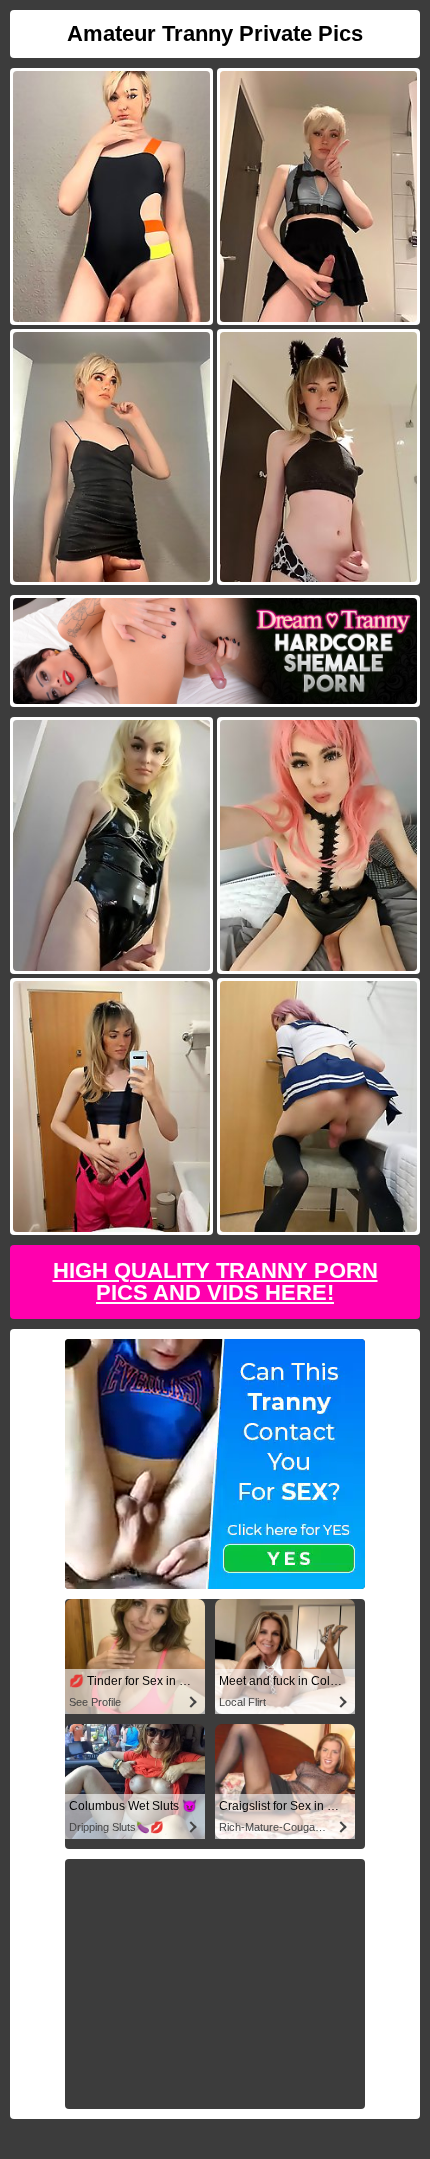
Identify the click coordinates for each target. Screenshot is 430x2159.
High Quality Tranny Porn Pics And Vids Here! (215, 1281)
